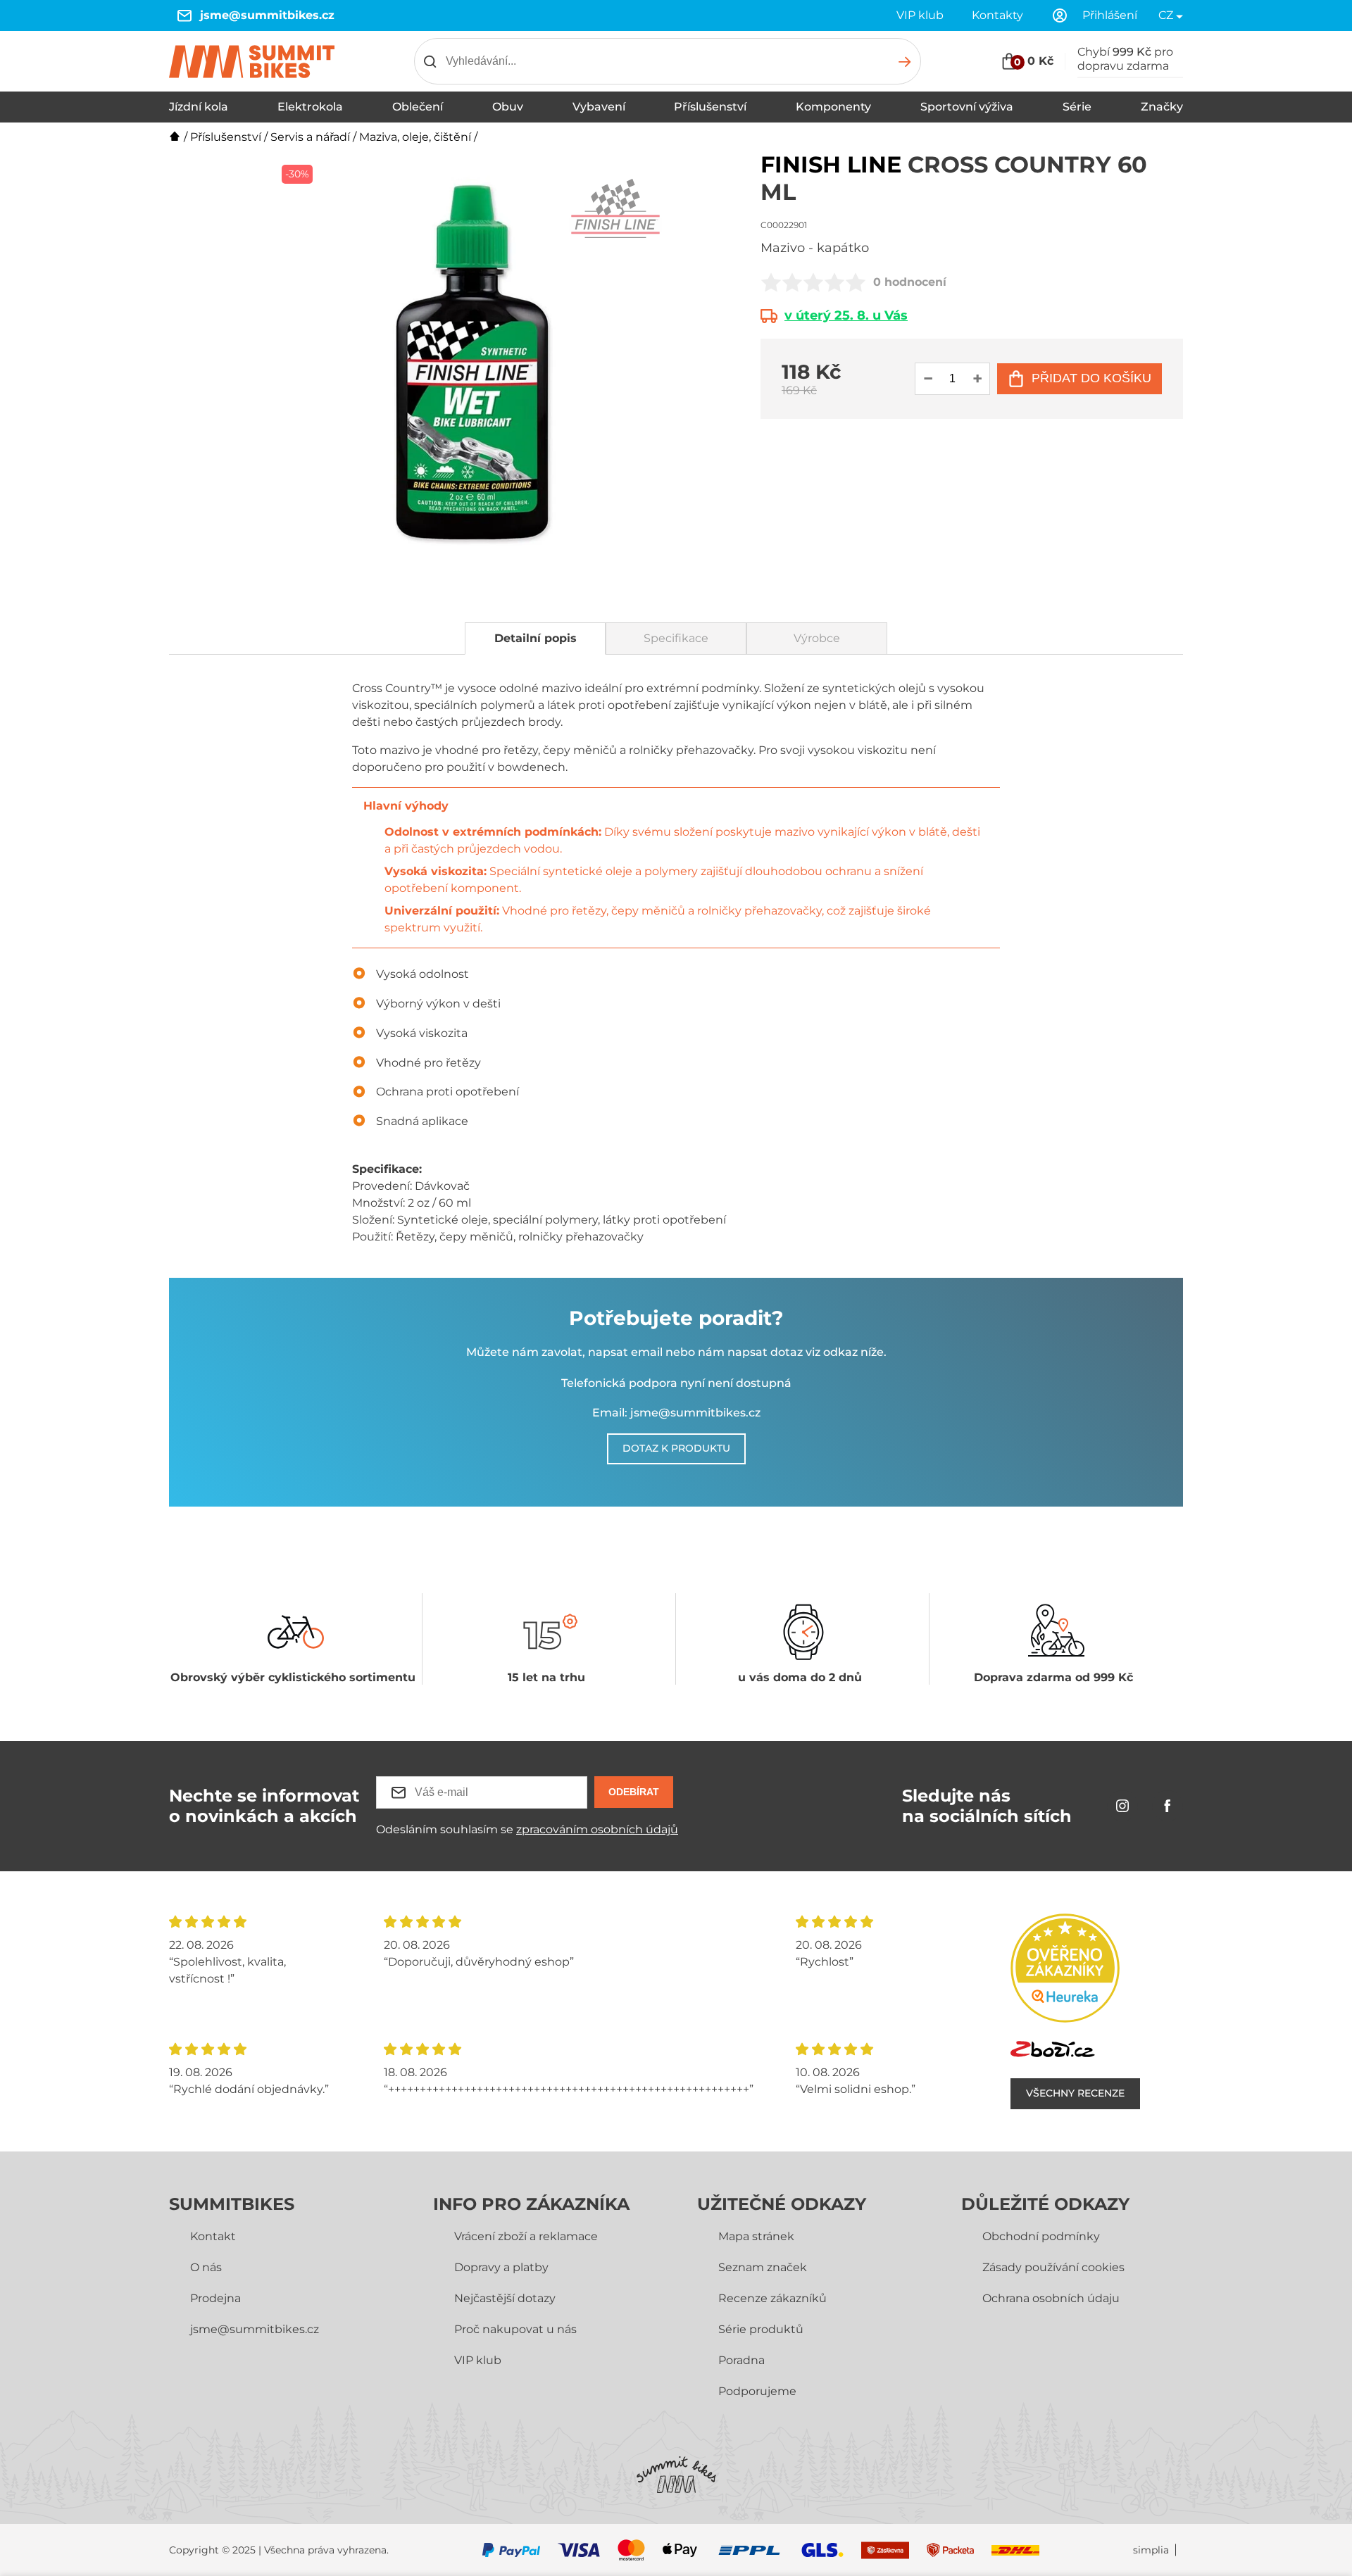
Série (1077, 107)
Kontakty (997, 15)
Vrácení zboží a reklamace (526, 2236)
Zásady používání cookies (1053, 2267)
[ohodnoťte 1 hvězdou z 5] (771, 282)
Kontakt (213, 2236)
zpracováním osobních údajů (597, 1829)
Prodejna (215, 2298)
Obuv (508, 107)
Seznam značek (763, 2267)
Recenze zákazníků (772, 2298)
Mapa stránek (756, 2236)
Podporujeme (757, 2391)
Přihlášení (1110, 15)
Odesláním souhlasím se (527, 1829)
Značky (1162, 107)
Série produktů (761, 2329)
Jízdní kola (199, 107)
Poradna (741, 2360)
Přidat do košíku (1091, 378)
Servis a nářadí (310, 137)
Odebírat (634, 1792)
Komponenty (833, 107)
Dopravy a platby (501, 2267)
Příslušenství (710, 107)
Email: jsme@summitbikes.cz (676, 1413)
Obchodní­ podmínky (1041, 2236)
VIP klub (920, 15)
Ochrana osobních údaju (1051, 2298)
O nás (206, 2267)
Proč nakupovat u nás (515, 2329)
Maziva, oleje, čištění (415, 137)
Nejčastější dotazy (505, 2298)
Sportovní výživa (967, 107)
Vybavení (599, 107)
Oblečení (418, 107)
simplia (1151, 2550)
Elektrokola (310, 107)
